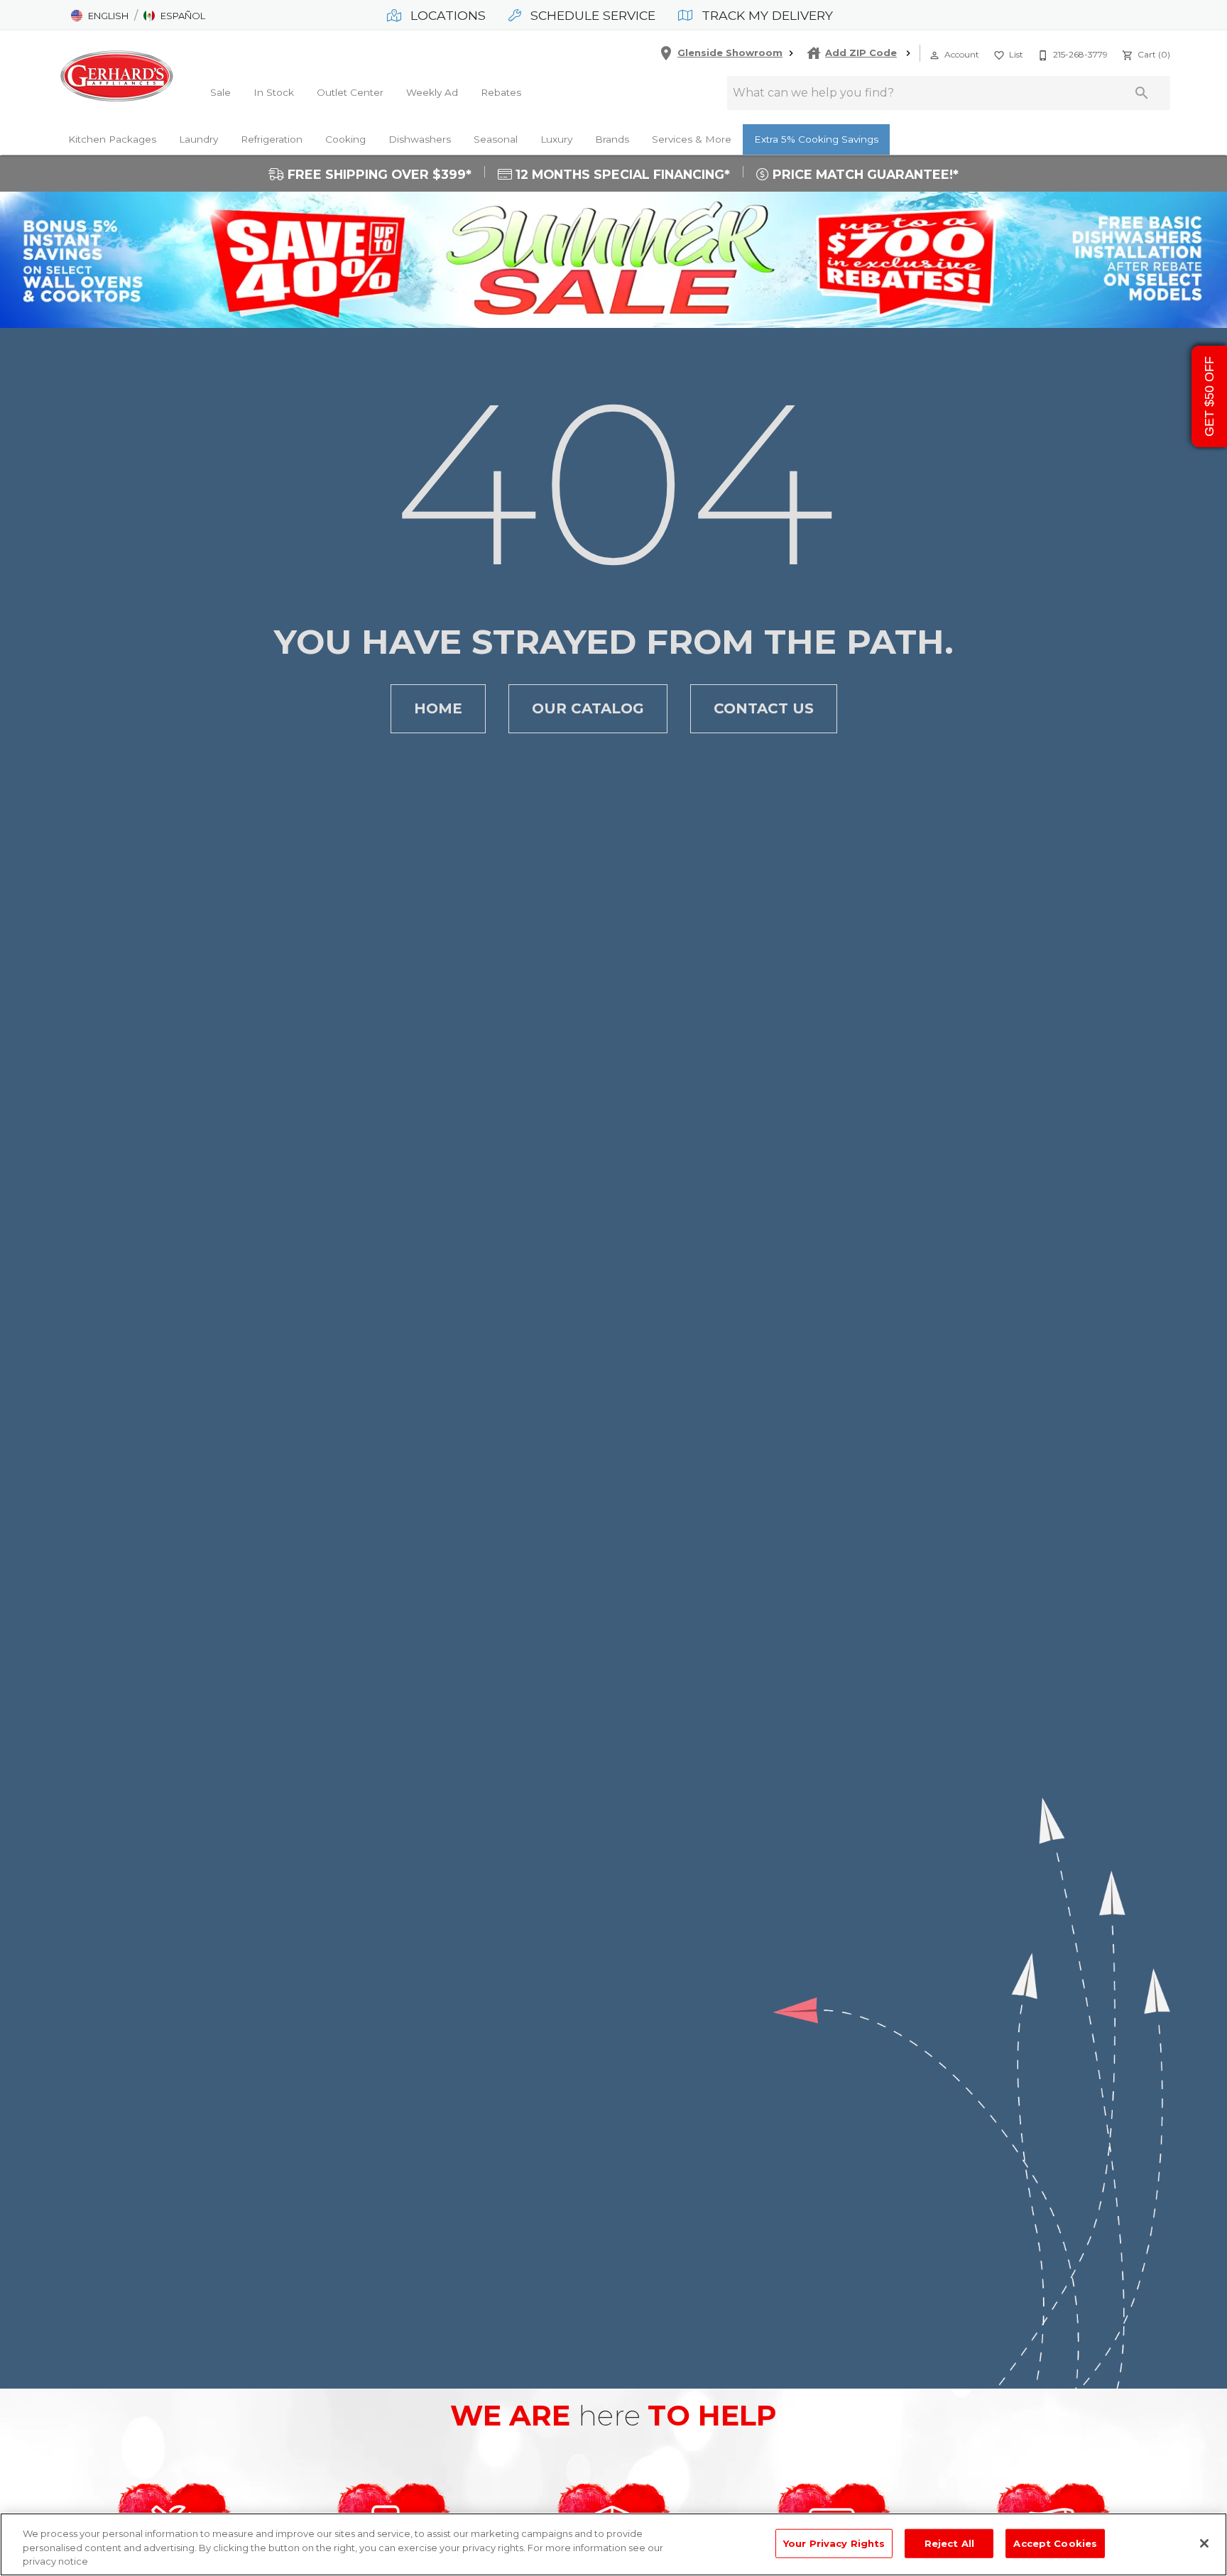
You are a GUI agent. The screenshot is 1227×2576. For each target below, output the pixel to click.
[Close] (1204, 2543)
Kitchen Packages (112, 139)
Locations (446, 15)
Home (438, 708)
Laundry (198, 139)
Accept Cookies (1055, 2543)
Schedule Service (591, 15)
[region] (613, 2544)
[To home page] (116, 76)
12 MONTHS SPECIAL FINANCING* (621, 175)
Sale (220, 92)
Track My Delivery (765, 15)
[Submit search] (1142, 93)
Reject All (949, 2543)
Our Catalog (588, 708)
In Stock (274, 92)
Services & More (692, 139)
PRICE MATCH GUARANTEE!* (864, 175)
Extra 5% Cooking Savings (816, 139)
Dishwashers (420, 139)
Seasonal (496, 139)
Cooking (345, 139)
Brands (612, 139)
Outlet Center (350, 92)
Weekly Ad (432, 92)
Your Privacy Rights (834, 2543)
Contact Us (764, 708)
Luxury (556, 139)
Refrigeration (272, 139)
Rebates (501, 92)
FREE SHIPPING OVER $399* (378, 175)
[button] (100, 16)
